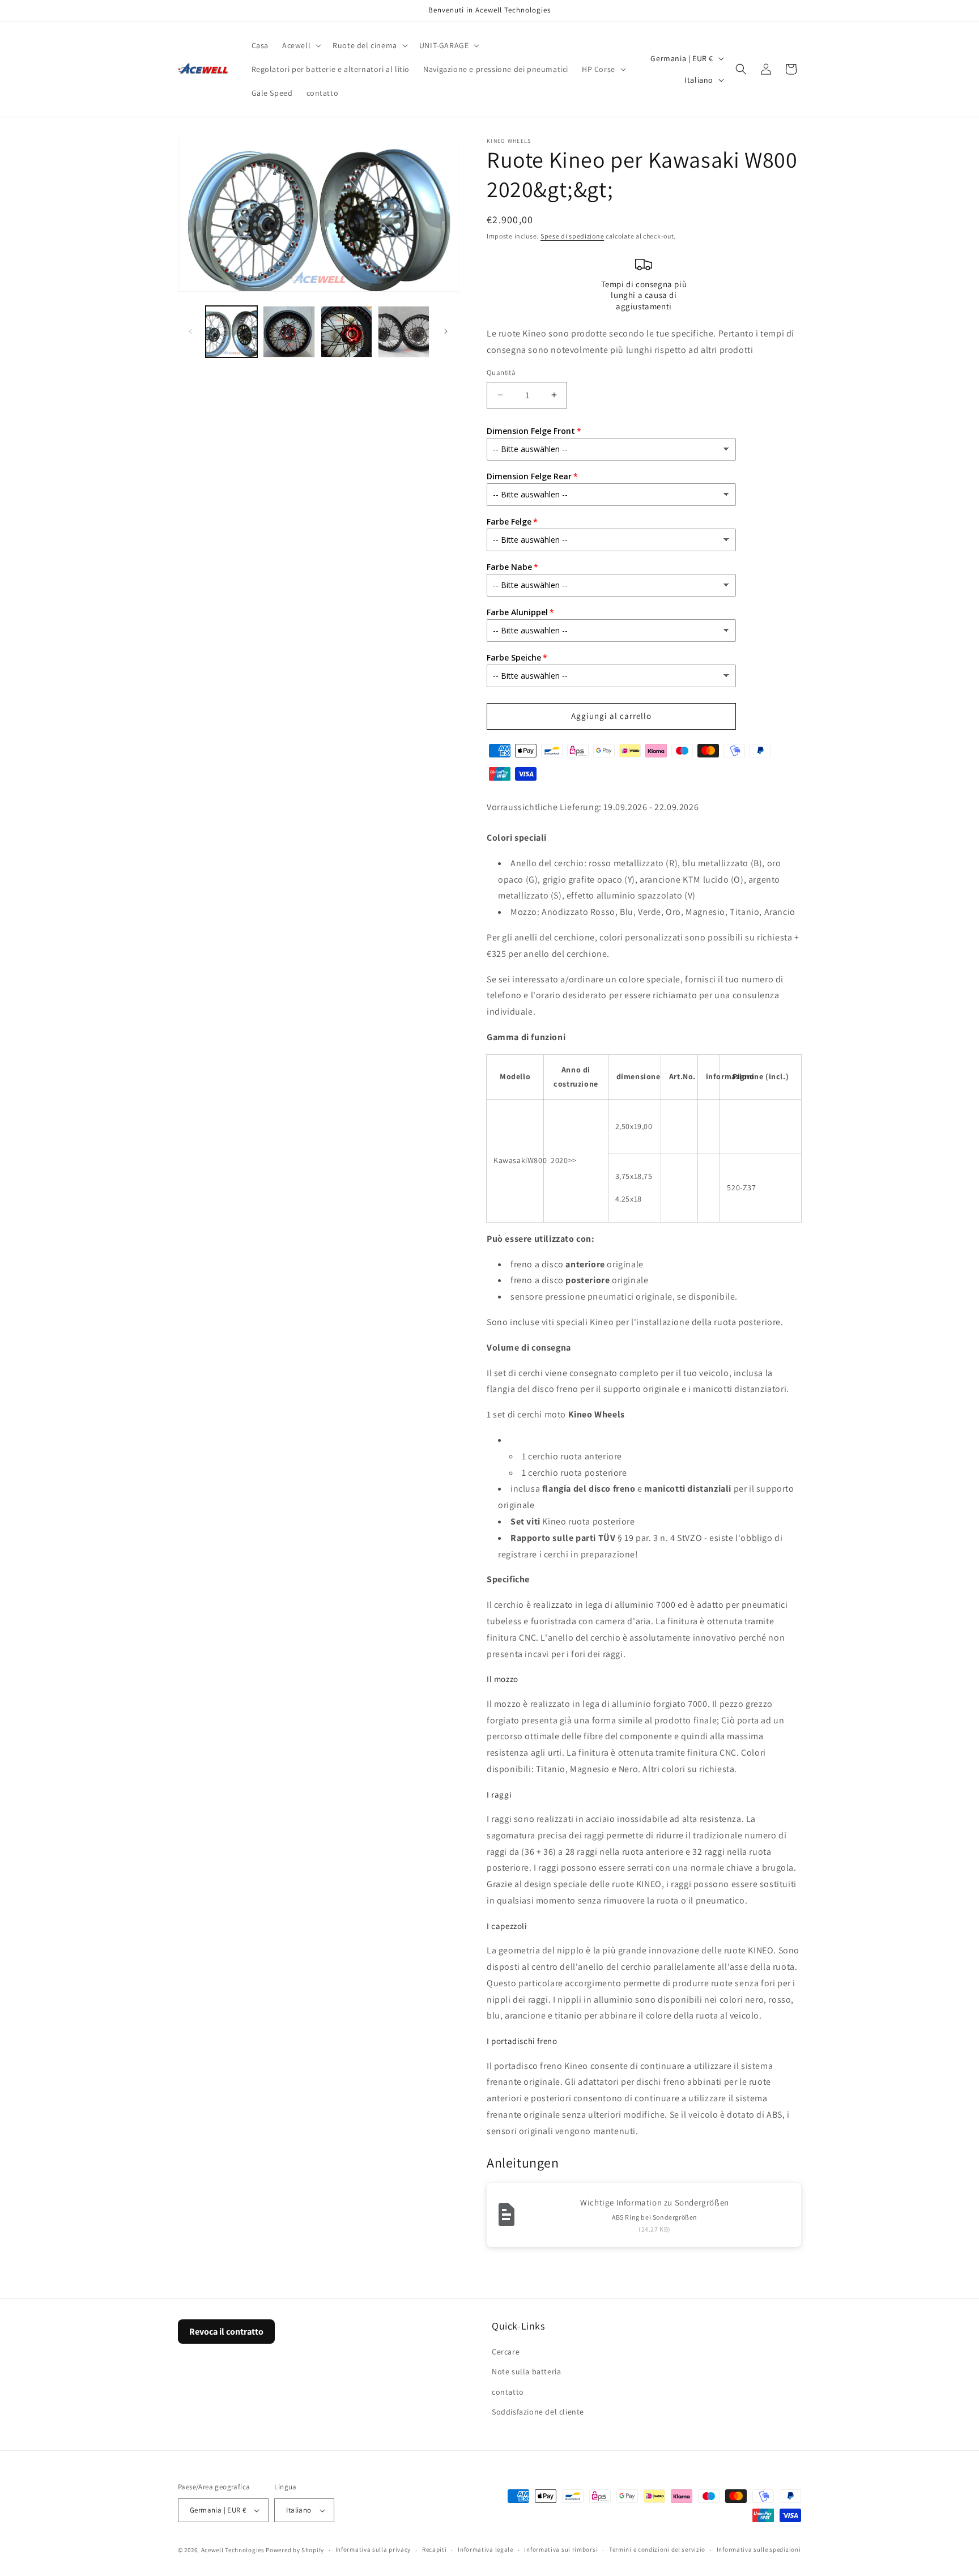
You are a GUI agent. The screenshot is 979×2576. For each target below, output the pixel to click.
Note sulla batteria (526, 2372)
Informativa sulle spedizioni (759, 2549)
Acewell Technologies (233, 2550)
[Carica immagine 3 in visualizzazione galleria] (346, 332)
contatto (508, 2392)
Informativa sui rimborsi (561, 2549)
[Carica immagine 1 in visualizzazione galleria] (231, 332)
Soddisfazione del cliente (538, 2412)
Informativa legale (486, 2549)
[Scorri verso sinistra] (190, 331)
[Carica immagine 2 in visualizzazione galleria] (289, 332)
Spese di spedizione (572, 236)
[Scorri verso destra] (446, 331)
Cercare (506, 2352)
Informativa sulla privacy (373, 2549)
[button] (301, 45)
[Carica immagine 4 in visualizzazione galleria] (404, 332)
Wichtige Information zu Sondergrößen (655, 2202)
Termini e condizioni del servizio (657, 2549)
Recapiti (435, 2549)
